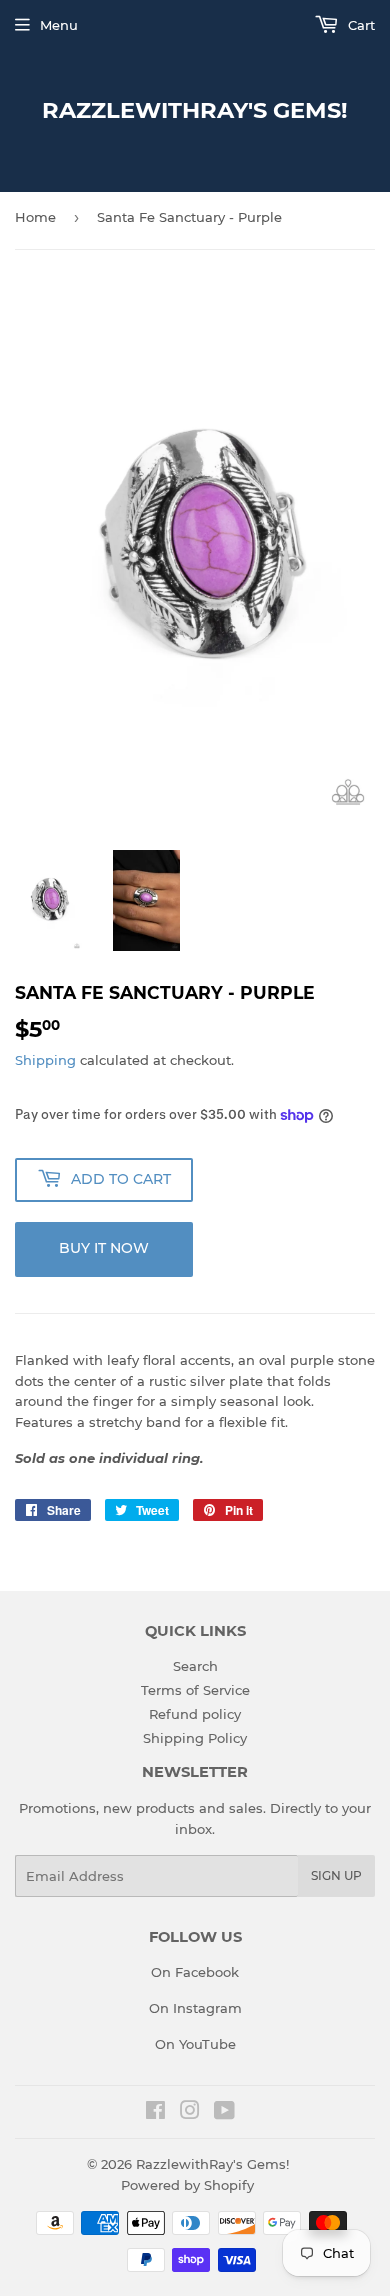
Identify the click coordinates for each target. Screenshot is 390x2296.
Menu (59, 25)
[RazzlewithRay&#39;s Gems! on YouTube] (224, 2113)
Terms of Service (195, 1690)
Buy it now (104, 1248)
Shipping (45, 1060)
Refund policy (195, 1714)
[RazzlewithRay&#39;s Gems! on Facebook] (155, 2113)
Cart (359, 25)
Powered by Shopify (187, 2185)
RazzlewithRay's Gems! (195, 110)
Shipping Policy (195, 1738)
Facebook (207, 1972)
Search (195, 1666)
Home (35, 217)
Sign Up (336, 1875)
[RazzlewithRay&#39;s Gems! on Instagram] (190, 2113)
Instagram (207, 2008)
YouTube (207, 2044)
